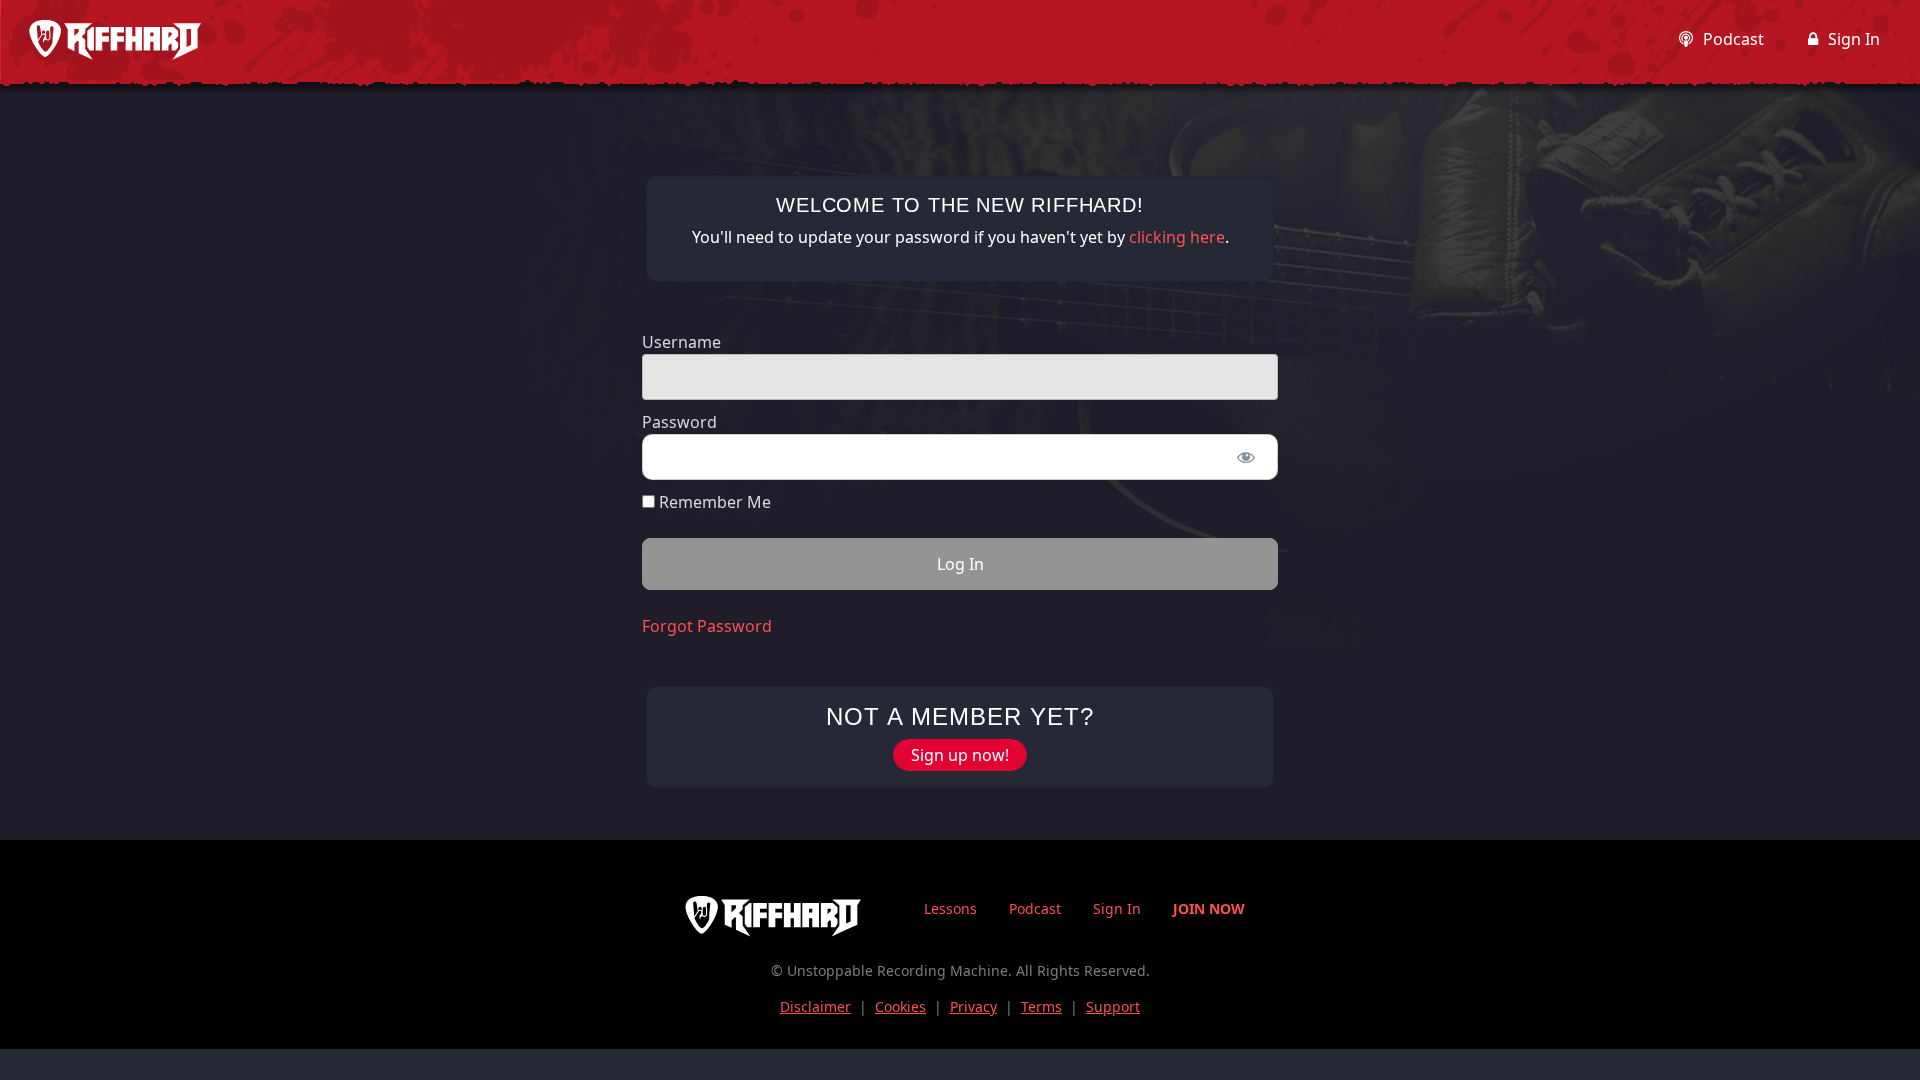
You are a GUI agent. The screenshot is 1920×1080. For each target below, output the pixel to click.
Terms (1041, 1006)
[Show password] (1245, 457)
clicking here (1177, 237)
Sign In (1854, 39)
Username (681, 342)
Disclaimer (815, 1006)
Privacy (973, 1006)
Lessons (950, 908)
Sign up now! (960, 755)
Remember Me (713, 502)
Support (1113, 1006)
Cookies (900, 1006)
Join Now (1209, 908)
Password (679, 422)
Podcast (1733, 39)
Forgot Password (707, 626)
